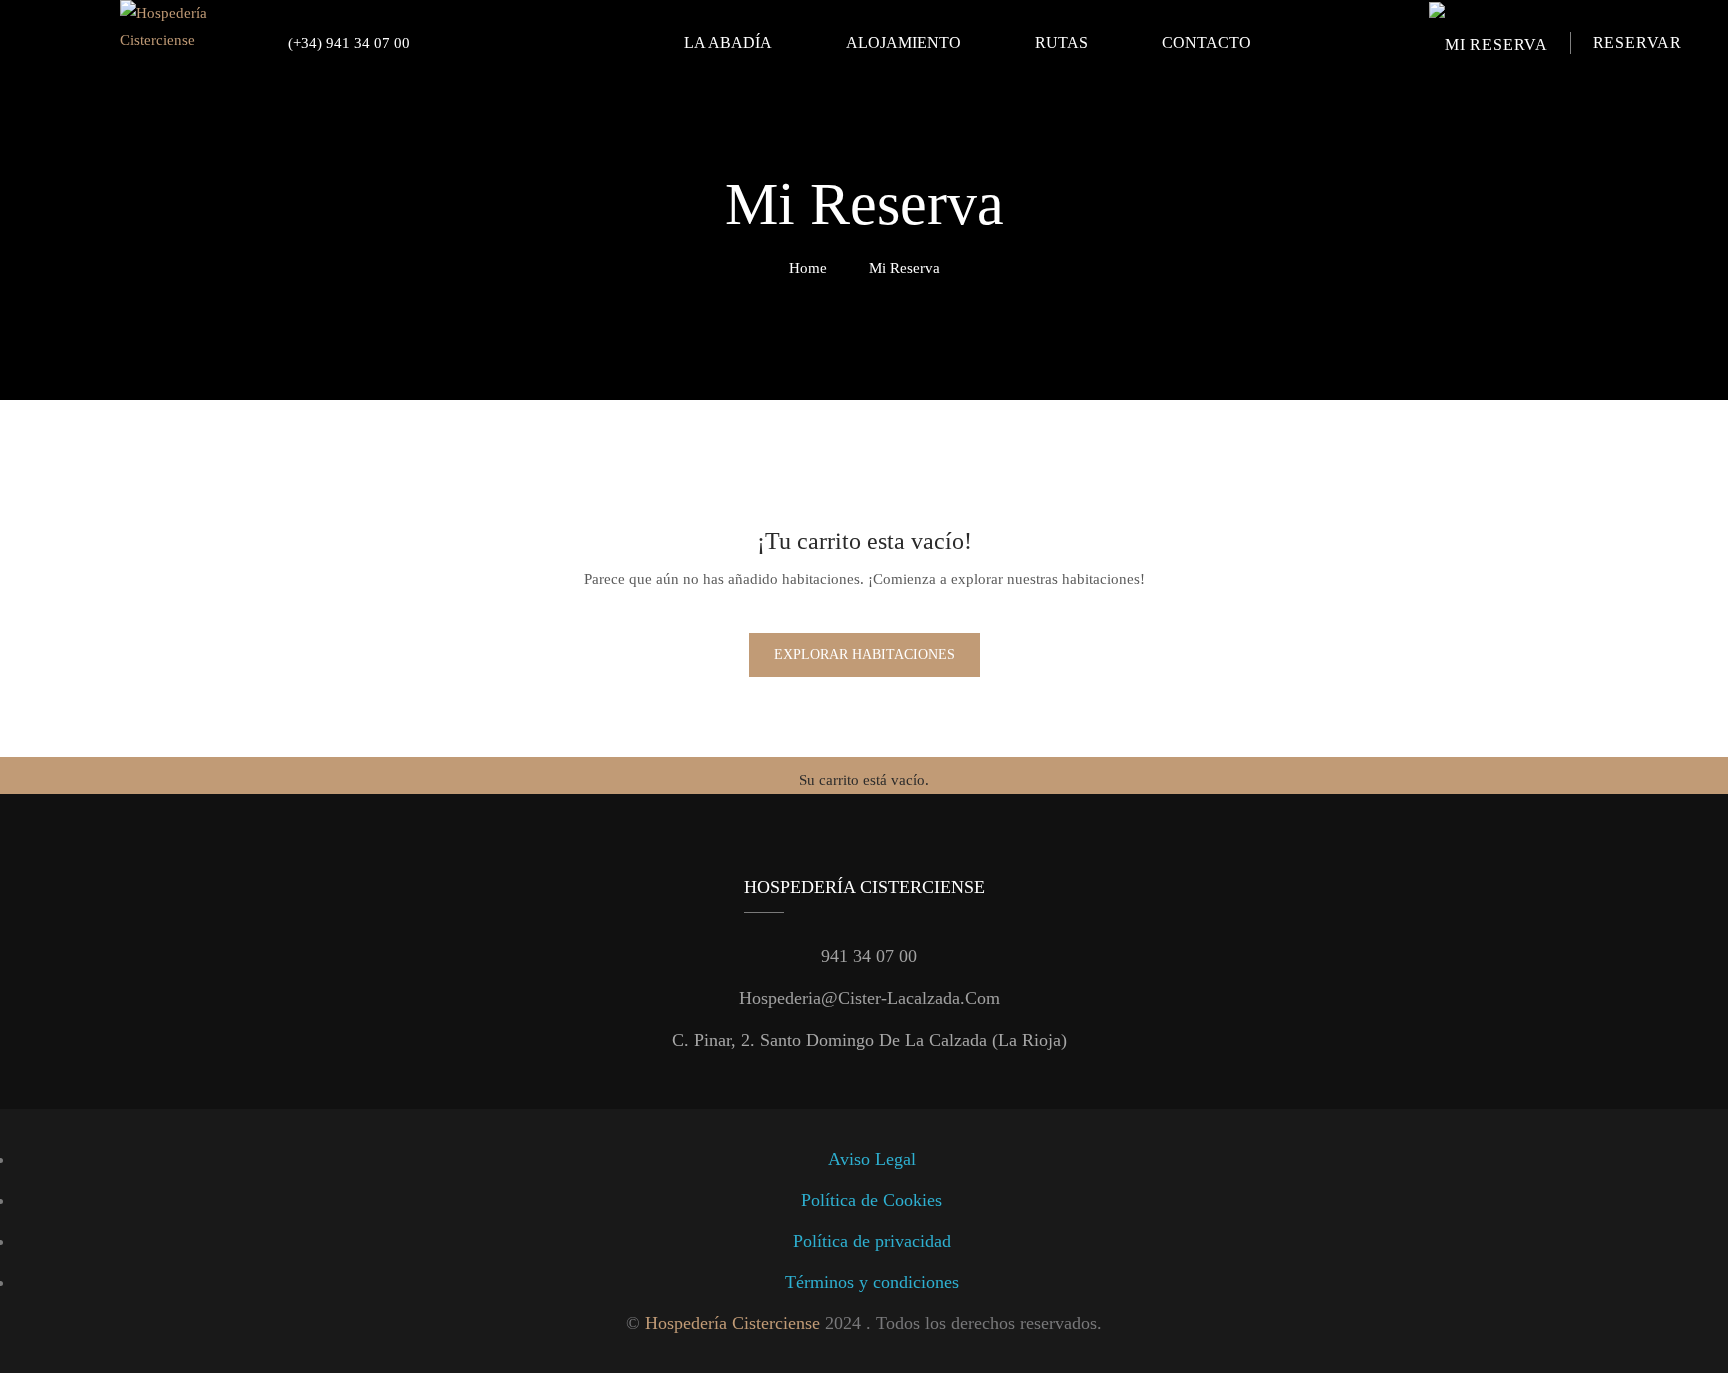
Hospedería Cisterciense (732, 1323)
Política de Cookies (871, 1200)
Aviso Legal (872, 1159)
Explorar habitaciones (864, 654)
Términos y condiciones (872, 1282)
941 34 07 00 (869, 956)
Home (808, 268)
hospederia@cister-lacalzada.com (869, 998)
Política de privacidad (872, 1241)
